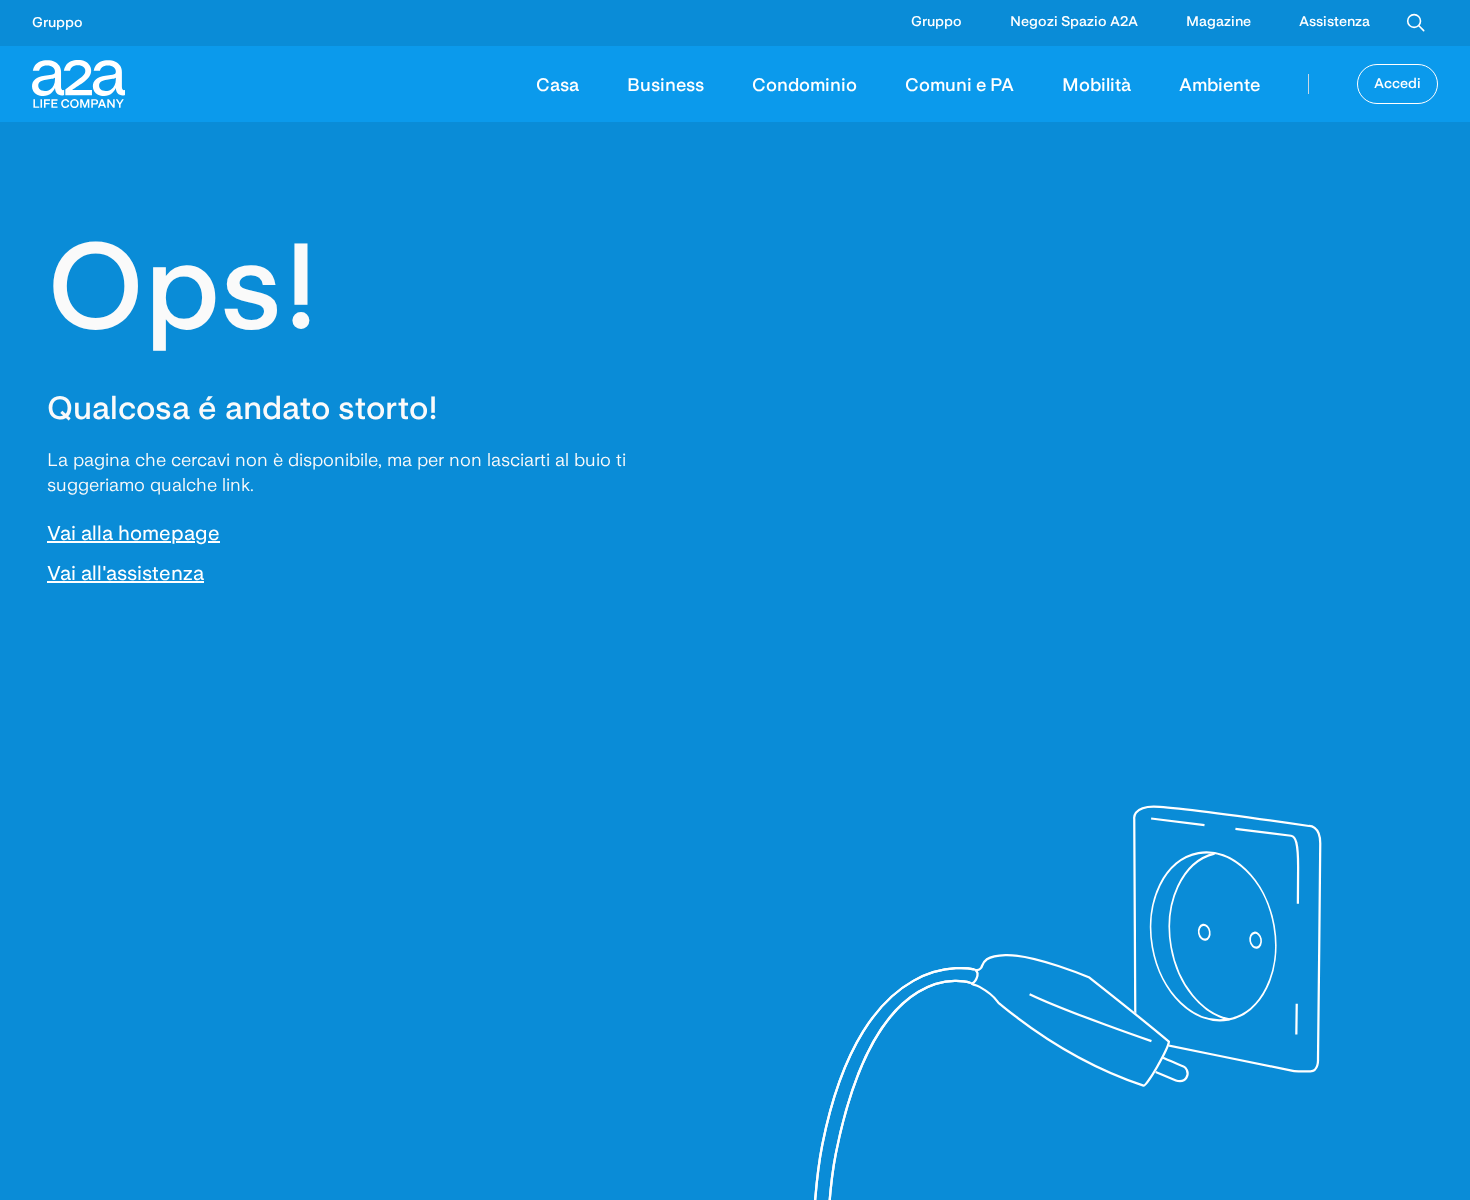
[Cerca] (1416, 23)
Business (665, 83)
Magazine (1218, 21)
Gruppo (57, 22)
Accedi (1397, 83)
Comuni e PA (959, 83)
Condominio (804, 83)
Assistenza (1334, 21)
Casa (557, 83)
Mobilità (1096, 83)
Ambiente (1219, 83)
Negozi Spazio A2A (1074, 21)
